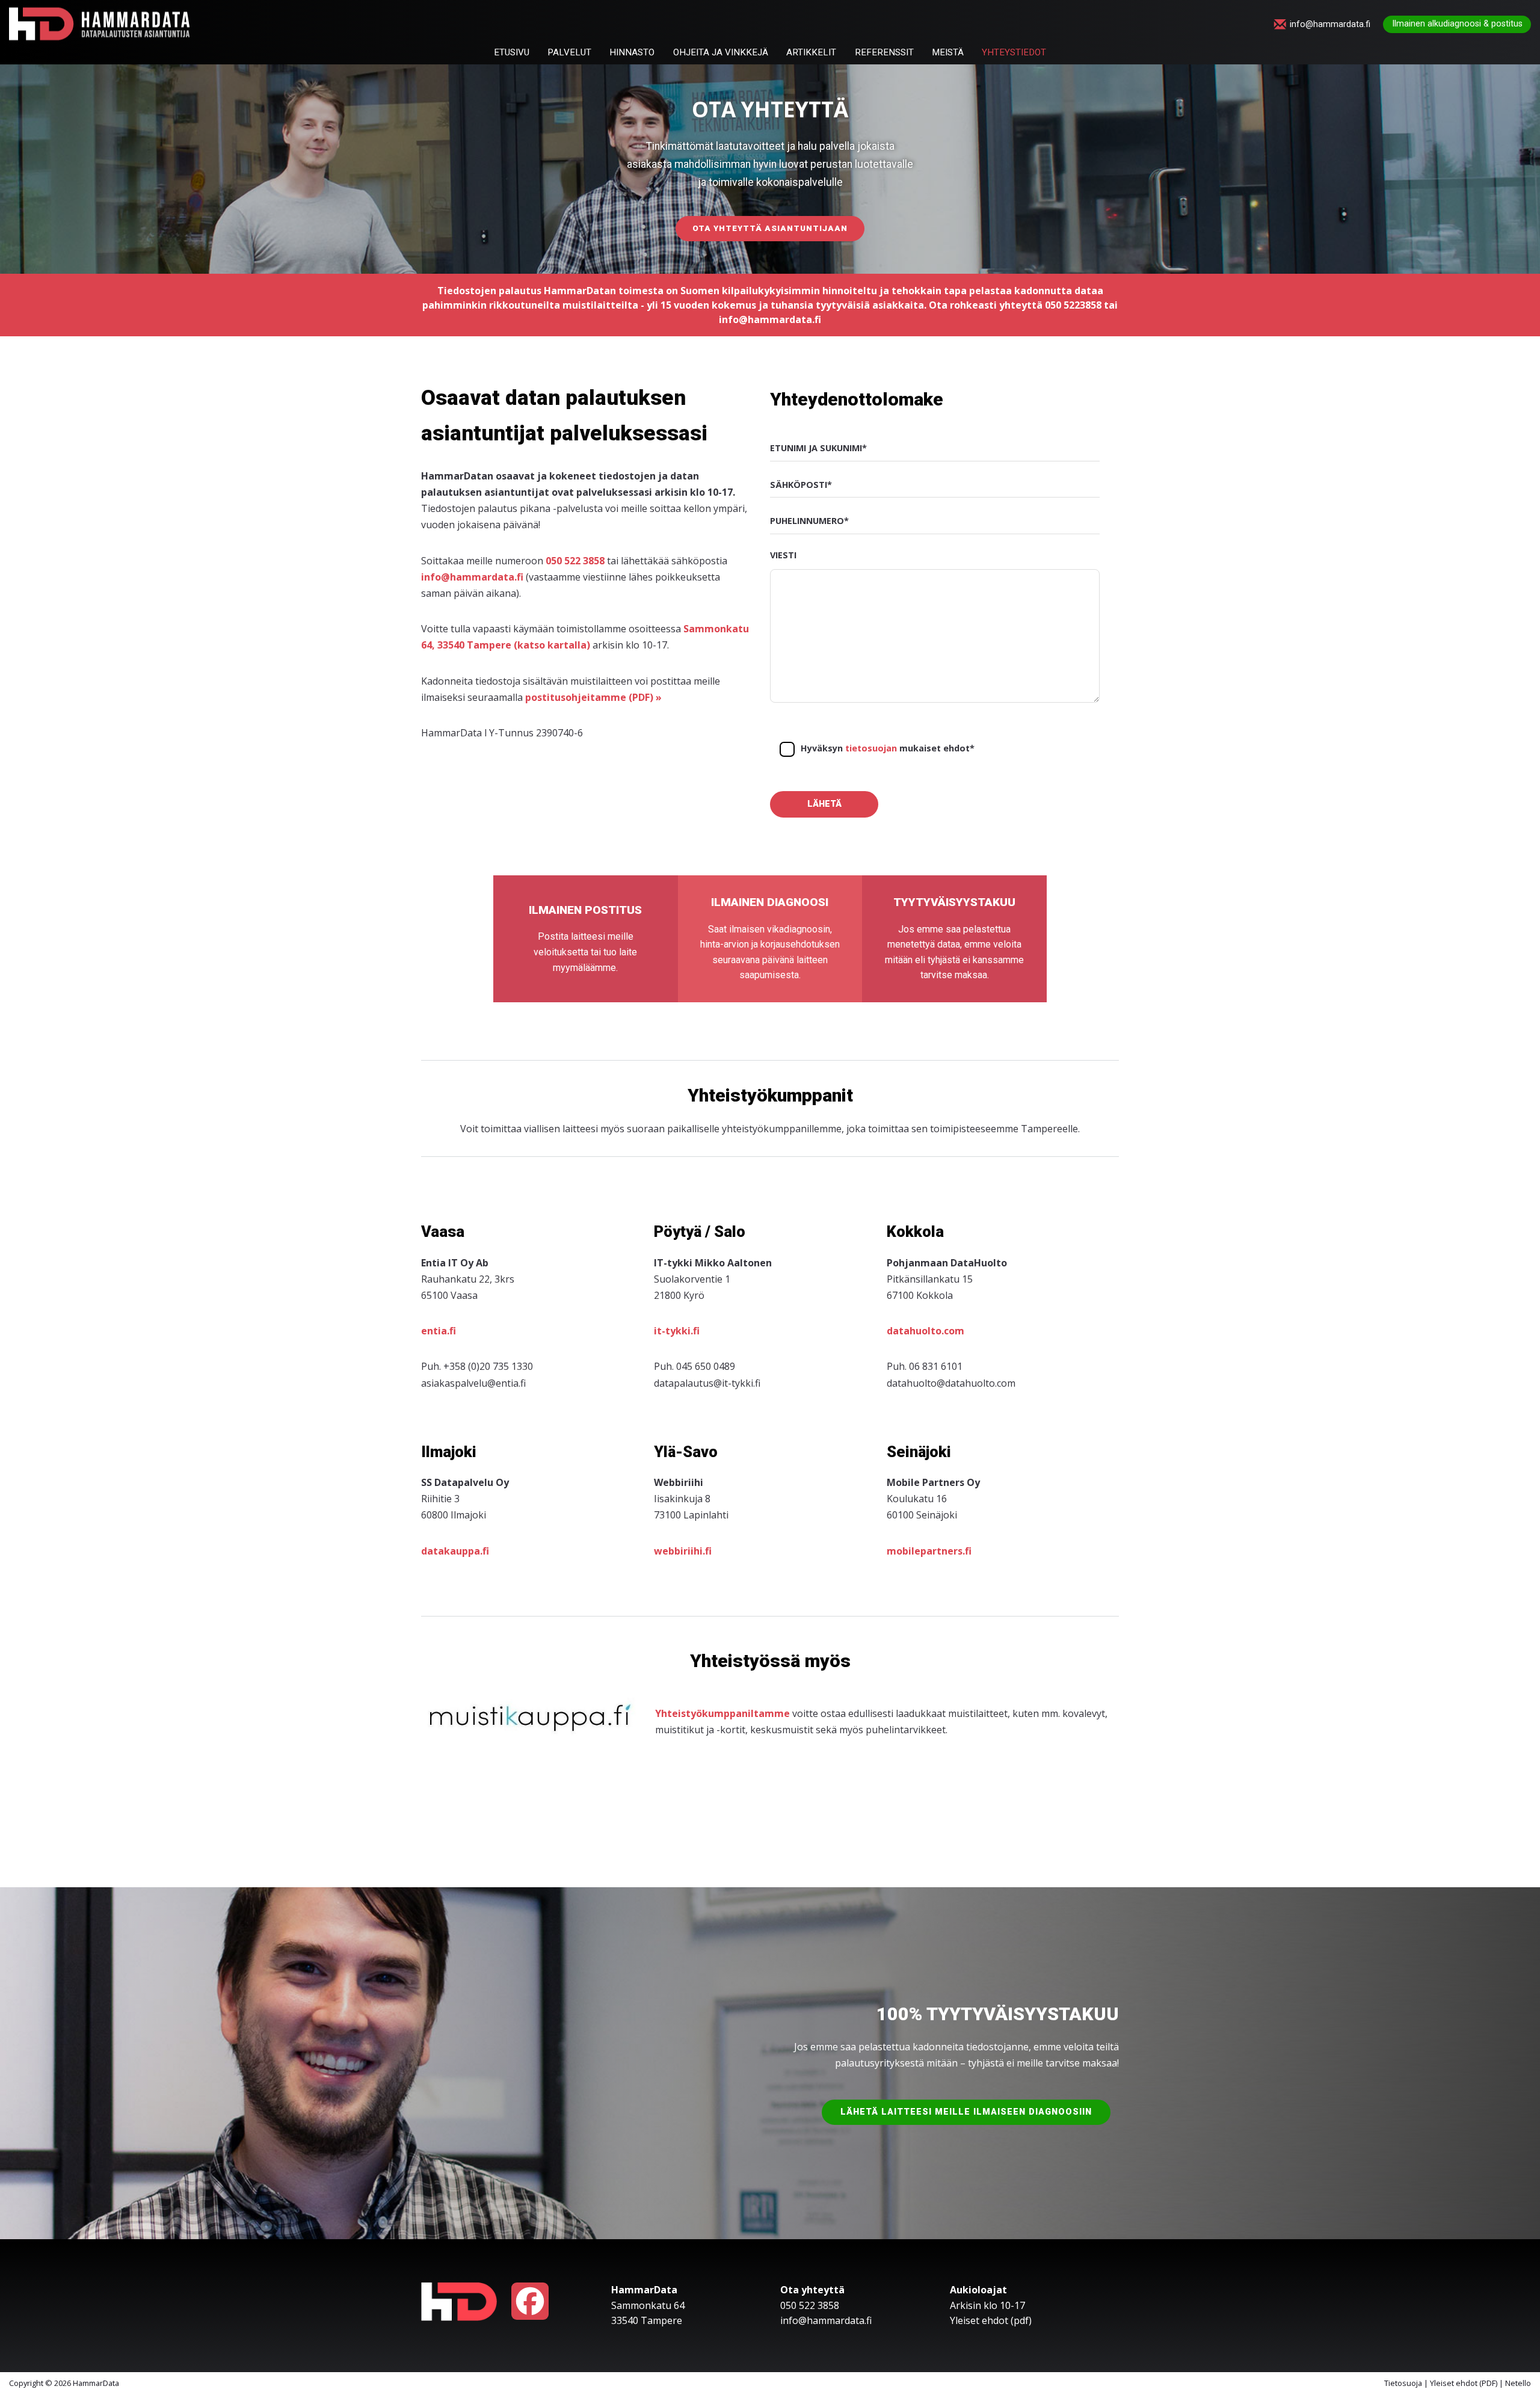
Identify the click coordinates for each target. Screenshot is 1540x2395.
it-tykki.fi (677, 1331)
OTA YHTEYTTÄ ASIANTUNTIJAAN (770, 228)
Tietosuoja (1403, 2383)
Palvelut (569, 53)
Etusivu (512, 53)
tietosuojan (871, 748)
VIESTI (783, 555)
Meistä (948, 53)
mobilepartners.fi (929, 1551)
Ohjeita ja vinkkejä (721, 53)
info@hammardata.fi (1330, 25)
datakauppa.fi (455, 1551)
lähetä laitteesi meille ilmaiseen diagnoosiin (966, 2112)
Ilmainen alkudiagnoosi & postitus (1457, 24)
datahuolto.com (926, 1331)
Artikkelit (811, 53)
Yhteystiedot (1014, 53)
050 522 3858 (575, 561)
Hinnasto (632, 53)
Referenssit (884, 53)
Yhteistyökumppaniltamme (722, 1713)
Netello (1518, 2383)
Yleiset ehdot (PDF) (1464, 2383)
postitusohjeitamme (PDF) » (593, 697)
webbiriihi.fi (683, 1551)
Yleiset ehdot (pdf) (991, 2320)
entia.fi (439, 1331)
